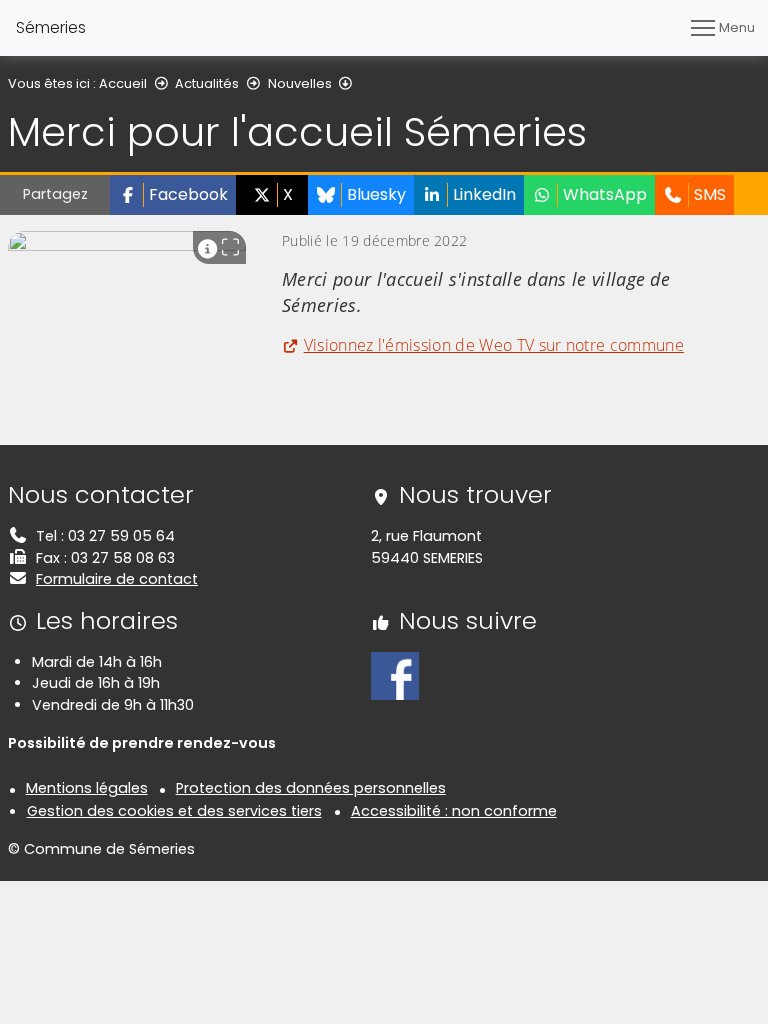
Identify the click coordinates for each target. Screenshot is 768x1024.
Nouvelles (300, 83)
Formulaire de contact (117, 579)
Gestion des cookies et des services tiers (174, 811)
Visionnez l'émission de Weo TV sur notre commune (494, 345)
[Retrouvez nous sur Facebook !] (395, 675)
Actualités (207, 83)
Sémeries (51, 27)
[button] (173, 195)
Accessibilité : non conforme (454, 811)
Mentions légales (87, 788)
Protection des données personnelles (311, 788)
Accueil (123, 83)
